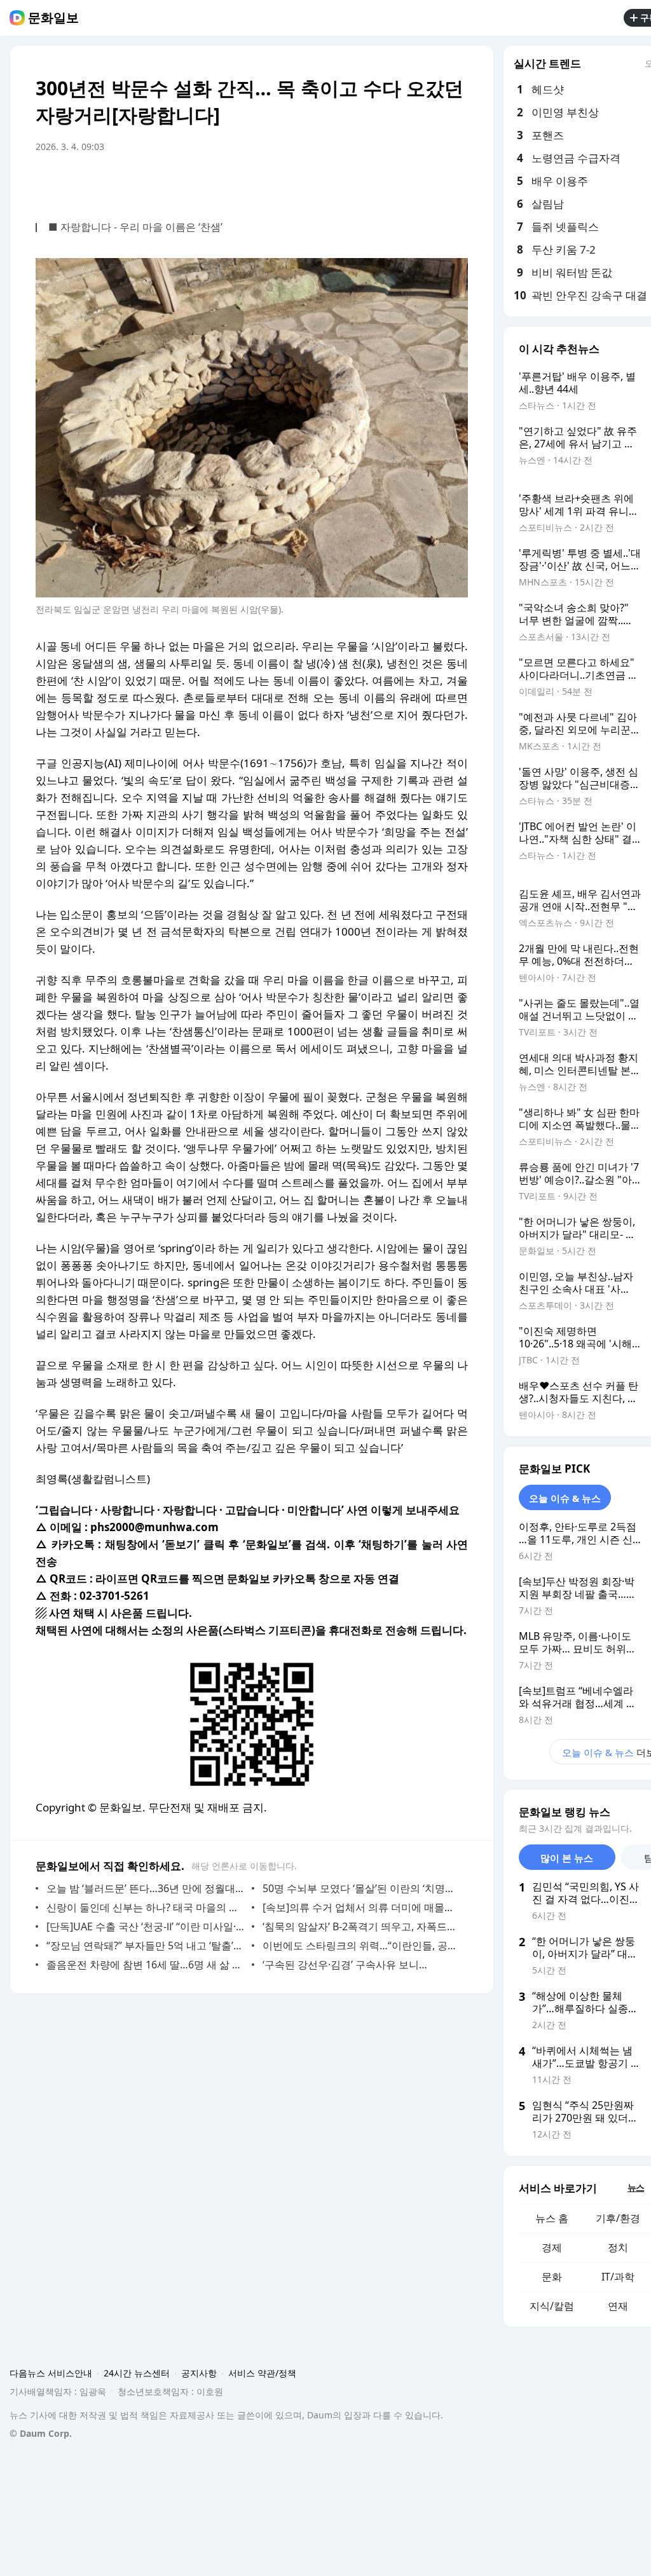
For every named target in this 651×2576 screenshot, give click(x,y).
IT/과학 (618, 2277)
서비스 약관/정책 (262, 2373)
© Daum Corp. (41, 2433)
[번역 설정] (404, 182)
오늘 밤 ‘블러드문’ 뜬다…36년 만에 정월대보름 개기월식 (146, 1888)
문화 (552, 2277)
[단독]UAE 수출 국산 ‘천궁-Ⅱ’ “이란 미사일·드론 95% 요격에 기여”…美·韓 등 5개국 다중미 (146, 1926)
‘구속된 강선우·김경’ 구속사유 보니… (345, 1965)
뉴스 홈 (552, 2218)
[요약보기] (353, 182)
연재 (618, 2306)
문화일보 (53, 18)
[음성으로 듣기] (379, 182)
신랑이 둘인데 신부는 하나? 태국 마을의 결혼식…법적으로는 (146, 1907)
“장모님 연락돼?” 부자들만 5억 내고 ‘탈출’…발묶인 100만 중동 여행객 (146, 1946)
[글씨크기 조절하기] (430, 182)
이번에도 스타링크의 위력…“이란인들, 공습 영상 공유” (362, 1946)
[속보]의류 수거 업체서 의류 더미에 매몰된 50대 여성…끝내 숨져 (362, 1907)
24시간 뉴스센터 (137, 2373)
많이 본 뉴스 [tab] (567, 1858)
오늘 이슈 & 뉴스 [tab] (565, 1498)
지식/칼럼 (552, 2306)
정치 (618, 2247)
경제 (552, 2247)
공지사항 (199, 2373)
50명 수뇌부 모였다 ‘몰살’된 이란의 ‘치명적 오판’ (362, 1888)
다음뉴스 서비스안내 (51, 2373)
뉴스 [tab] (636, 2187)
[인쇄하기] (455, 182)
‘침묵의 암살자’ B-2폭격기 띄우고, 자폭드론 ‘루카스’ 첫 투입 (362, 1926)
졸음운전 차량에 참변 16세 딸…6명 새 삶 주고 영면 (146, 1965)
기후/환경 (618, 2218)
